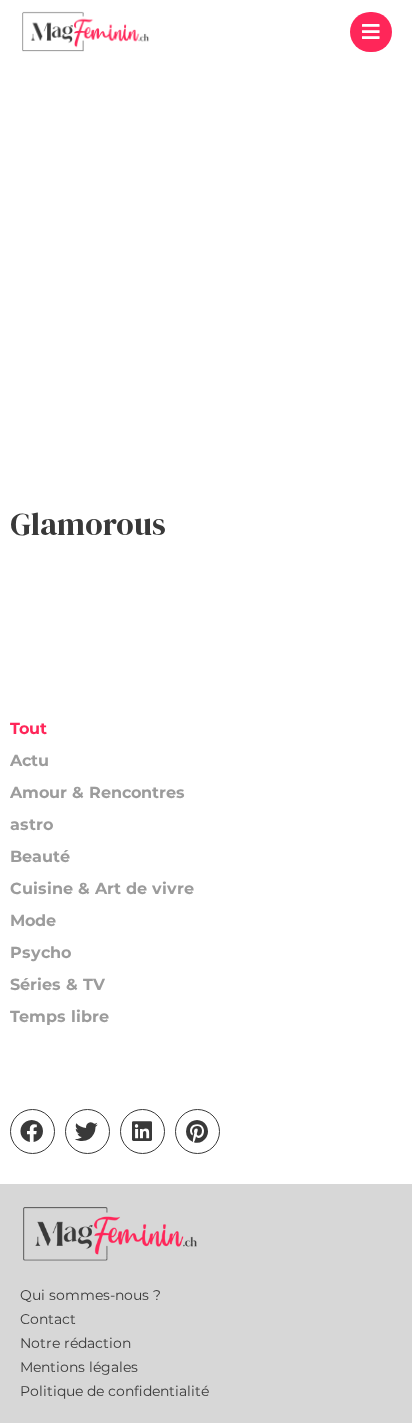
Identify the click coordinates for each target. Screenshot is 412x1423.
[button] (371, 32)
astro (31, 824)
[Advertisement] (206, 279)
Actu (29, 760)
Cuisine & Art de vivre (102, 888)
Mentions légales (79, 1367)
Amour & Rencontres (97, 792)
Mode (33, 920)
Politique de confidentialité (114, 1391)
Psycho (40, 952)
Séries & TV (57, 984)
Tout (28, 728)
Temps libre (59, 1016)
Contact (48, 1319)
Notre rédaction (75, 1343)
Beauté (40, 856)
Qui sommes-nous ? (90, 1295)
